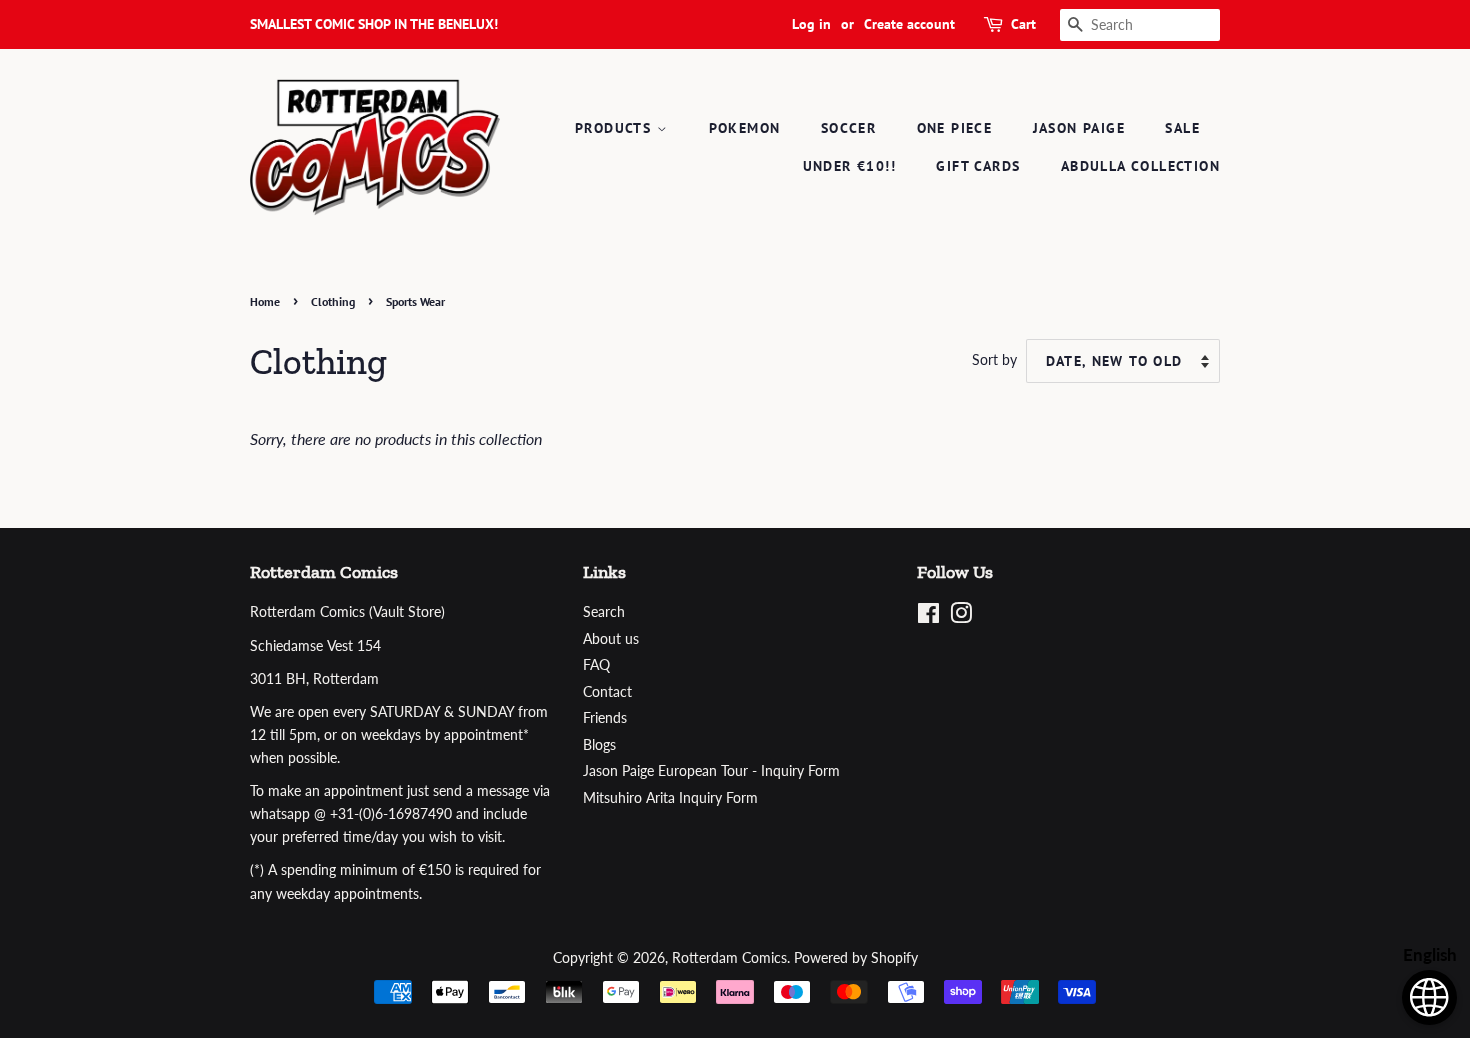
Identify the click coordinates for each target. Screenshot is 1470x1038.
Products (616, 128)
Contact (607, 692)
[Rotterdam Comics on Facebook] (928, 617)
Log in (811, 24)
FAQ (596, 665)
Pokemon (745, 128)
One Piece (955, 128)
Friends (605, 718)
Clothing (333, 301)
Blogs (599, 745)
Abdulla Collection (1140, 166)
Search (604, 612)
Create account (909, 24)
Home (265, 301)
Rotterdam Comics (729, 958)
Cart (1023, 24)
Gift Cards (978, 166)
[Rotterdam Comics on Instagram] (961, 617)
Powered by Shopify (856, 958)
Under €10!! (849, 166)
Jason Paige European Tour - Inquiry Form (711, 771)
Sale (1182, 128)
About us (611, 639)
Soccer (848, 128)
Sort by (994, 359)
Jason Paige (1079, 128)
